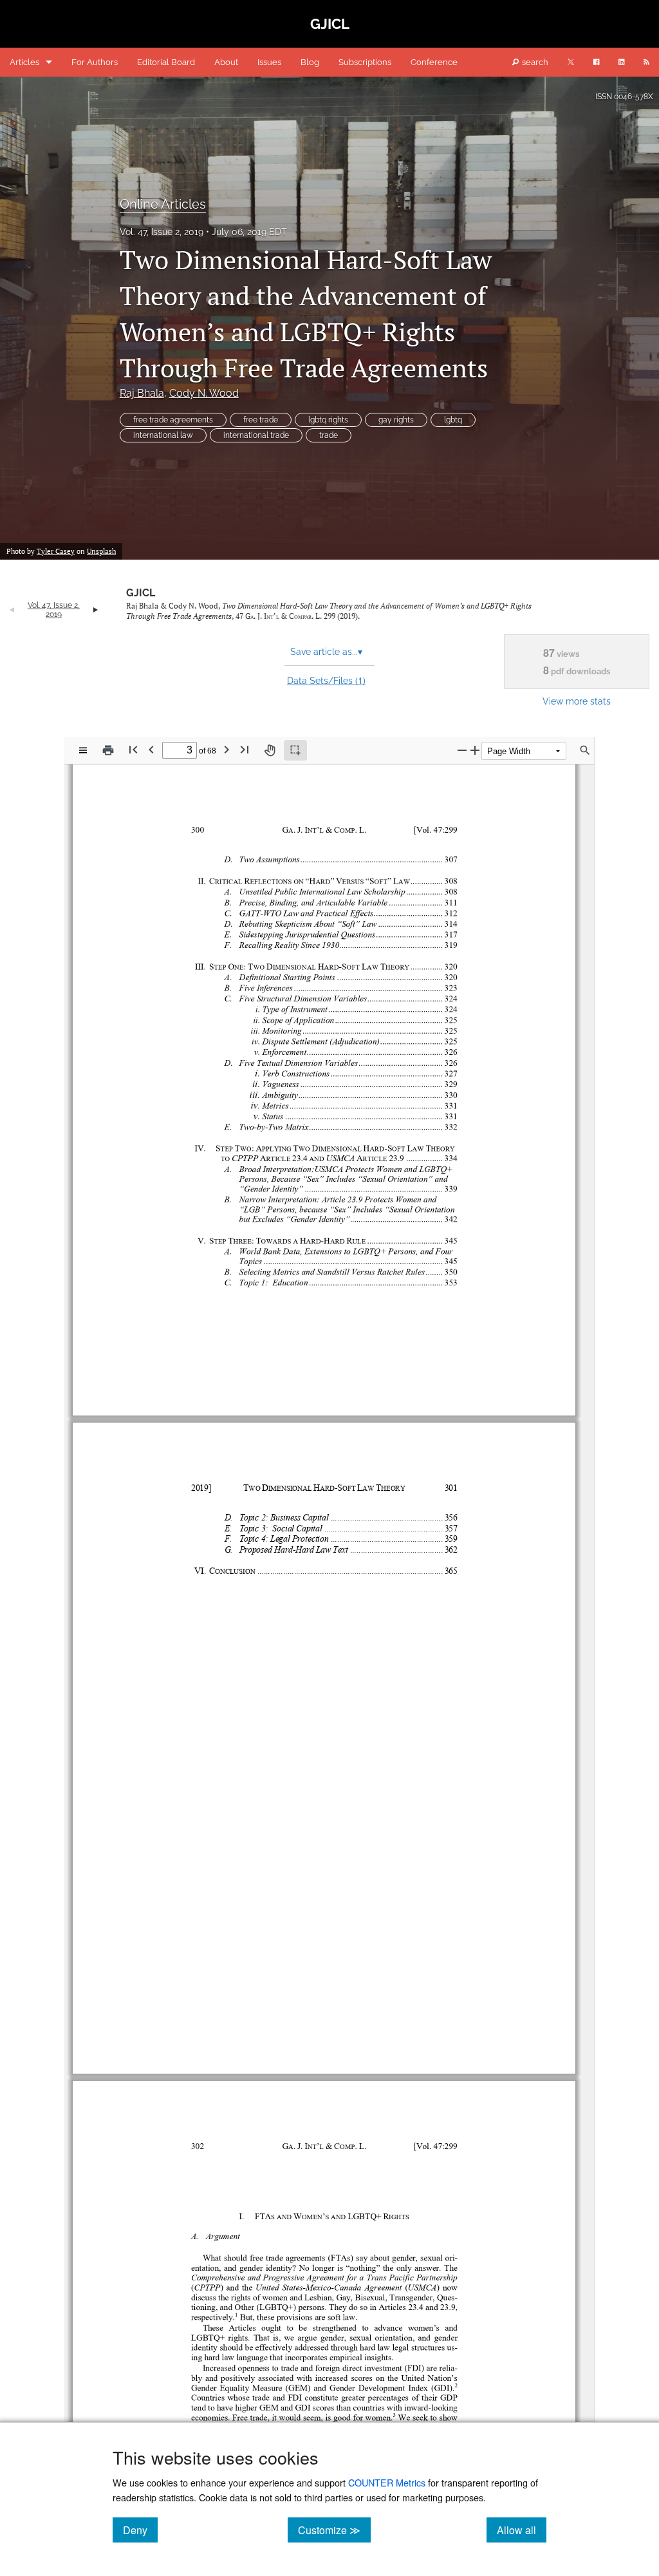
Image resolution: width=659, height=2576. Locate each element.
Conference (434, 62)
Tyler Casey (56, 551)
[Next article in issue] (96, 610)
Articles (24, 62)
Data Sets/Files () (326, 680)
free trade (261, 420)
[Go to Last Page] (245, 749)
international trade (256, 435)
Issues (269, 62)
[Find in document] (585, 750)
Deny (140, 2530)
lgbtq (453, 420)
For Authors (95, 62)
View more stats (577, 701)
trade (329, 435)
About (226, 62)
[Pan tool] (270, 750)
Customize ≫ (334, 2530)
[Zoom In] (475, 750)
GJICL (141, 593)
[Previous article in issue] (12, 610)
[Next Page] (227, 749)
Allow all (522, 2530)
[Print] (108, 750)
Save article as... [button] (326, 652)
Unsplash (101, 551)
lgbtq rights (328, 420)
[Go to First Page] (133, 749)
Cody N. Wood (204, 393)
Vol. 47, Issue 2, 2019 (162, 232)
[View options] (83, 750)
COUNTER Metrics (387, 2482)
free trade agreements (173, 420)
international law (163, 435)
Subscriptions (365, 62)
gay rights (396, 420)
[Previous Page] (151, 749)
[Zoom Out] (462, 750)
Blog (310, 62)
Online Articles (163, 204)
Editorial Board (166, 62)
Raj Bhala (142, 393)
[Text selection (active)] (295, 750)
